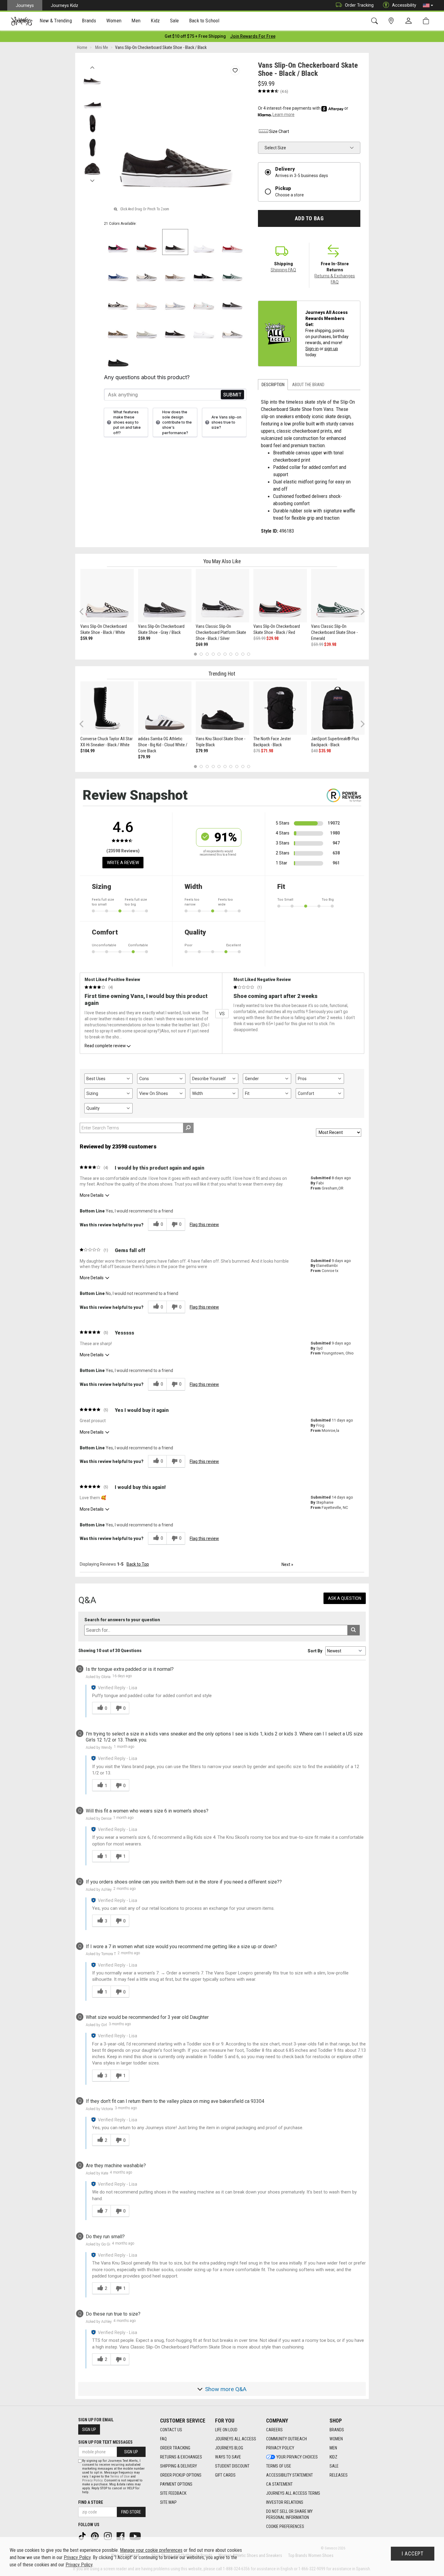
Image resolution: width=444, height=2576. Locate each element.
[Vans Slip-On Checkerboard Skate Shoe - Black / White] (107, 596)
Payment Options (176, 2484)
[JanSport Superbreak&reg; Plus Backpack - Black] (338, 708)
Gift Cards (225, 2475)
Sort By (315, 1651)
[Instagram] (108, 2536)
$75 (257, 751)
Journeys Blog (229, 2448)
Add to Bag (309, 218)
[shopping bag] (427, 21)
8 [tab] (237, 654)
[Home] (22, 21)
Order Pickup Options (181, 2475)
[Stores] (392, 21)
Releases (339, 2475)
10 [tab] (249, 654)
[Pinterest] (95, 2536)
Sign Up (89, 2429)
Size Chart (279, 131)
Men (333, 2448)
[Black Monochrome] (118, 356)
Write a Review (123, 863)
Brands (337, 2430)
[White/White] (204, 242)
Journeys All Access (236, 2439)
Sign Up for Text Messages (105, 2442)
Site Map (168, 2502)
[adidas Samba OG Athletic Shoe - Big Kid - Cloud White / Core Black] (165, 708)
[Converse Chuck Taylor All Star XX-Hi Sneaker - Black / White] (107, 708)
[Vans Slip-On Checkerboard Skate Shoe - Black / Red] (280, 596)
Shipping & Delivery (179, 2466)
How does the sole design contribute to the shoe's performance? (177, 422)
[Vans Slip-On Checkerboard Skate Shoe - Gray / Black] (165, 596)
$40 (314, 751)
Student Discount (232, 2466)
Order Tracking (359, 5)
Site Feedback (173, 2493)
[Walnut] (175, 271)
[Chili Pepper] (232, 242)
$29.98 (272, 638)
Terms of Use (279, 2466)
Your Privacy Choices (297, 2457)
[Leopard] (118, 328)
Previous (92, 66)
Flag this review (204, 1225)
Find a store (91, 2502)
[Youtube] (136, 2536)
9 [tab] (243, 654)
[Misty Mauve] (147, 299)
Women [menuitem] (114, 21)
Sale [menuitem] (175, 21)
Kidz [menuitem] (155, 21)
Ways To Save (228, 2457)
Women (336, 2439)
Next (92, 179)
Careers (274, 2430)
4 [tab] (213, 654)
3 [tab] (207, 654)
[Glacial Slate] (175, 299)
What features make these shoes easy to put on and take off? (127, 422)
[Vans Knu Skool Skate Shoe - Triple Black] (222, 708)
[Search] (376, 21)
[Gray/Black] (232, 299)
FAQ (163, 2439)
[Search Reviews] (188, 1128)
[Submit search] (354, 1630)
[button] (428, 5)
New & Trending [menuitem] (56, 21)
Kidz (333, 2457)
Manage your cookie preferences (151, 2550)
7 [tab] (231, 654)
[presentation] (56, 21)
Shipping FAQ (283, 270)
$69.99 (202, 644)
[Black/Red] (147, 242)
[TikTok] (83, 2536)
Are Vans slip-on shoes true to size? (226, 422)
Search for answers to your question (122, 1620)
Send (232, 395)
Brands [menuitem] (89, 21)
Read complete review (105, 1046)
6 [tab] (225, 654)
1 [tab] (195, 654)
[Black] (204, 271)
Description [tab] (273, 385)
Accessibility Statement (290, 2475)
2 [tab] (201, 654)
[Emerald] (232, 271)
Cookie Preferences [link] (285, 2526)
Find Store (131, 2512)
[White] (204, 328)
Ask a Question (345, 1598)
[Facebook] (121, 2536)
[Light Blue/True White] (204, 299)
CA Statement (279, 2484)
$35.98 (325, 751)
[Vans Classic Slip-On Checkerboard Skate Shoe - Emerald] (338, 596)
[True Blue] (118, 271)
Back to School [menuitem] (204, 21)
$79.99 (144, 757)
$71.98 (267, 751)
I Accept (413, 2554)
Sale (334, 2466)
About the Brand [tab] (308, 385)
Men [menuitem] (136, 21)
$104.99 (87, 751)
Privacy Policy (280, 2448)
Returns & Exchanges (181, 2457)
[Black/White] (147, 271)
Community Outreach (286, 2439)
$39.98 (330, 644)
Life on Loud (226, 2430)
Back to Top (138, 1564)
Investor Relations (285, 2502)
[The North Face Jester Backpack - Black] (280, 708)
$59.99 (86, 638)
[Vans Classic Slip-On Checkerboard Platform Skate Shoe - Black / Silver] (222, 596)
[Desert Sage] (147, 328)
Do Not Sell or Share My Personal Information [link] (289, 2514)
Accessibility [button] (404, 5)
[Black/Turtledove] (118, 299)
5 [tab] (219, 654)
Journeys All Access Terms (293, 2493)
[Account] (410, 21)
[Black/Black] (175, 242)
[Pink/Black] (118, 242)
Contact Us (171, 2430)
